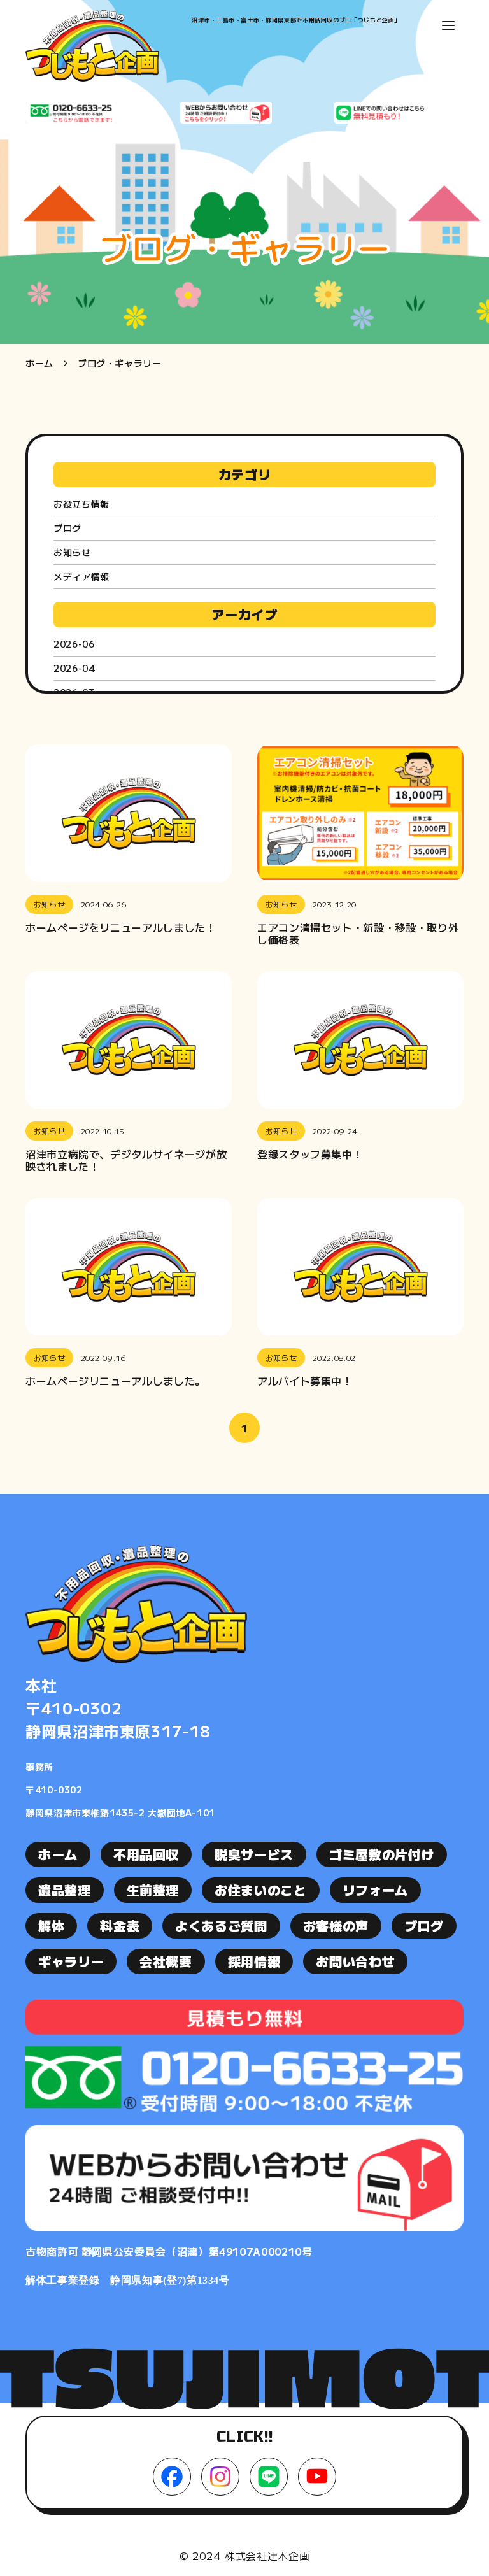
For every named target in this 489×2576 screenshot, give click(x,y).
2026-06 (74, 644)
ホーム (39, 363)
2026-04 (74, 668)
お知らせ (72, 552)
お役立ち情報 (81, 504)
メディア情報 (81, 576)
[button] (448, 25)
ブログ (67, 528)
